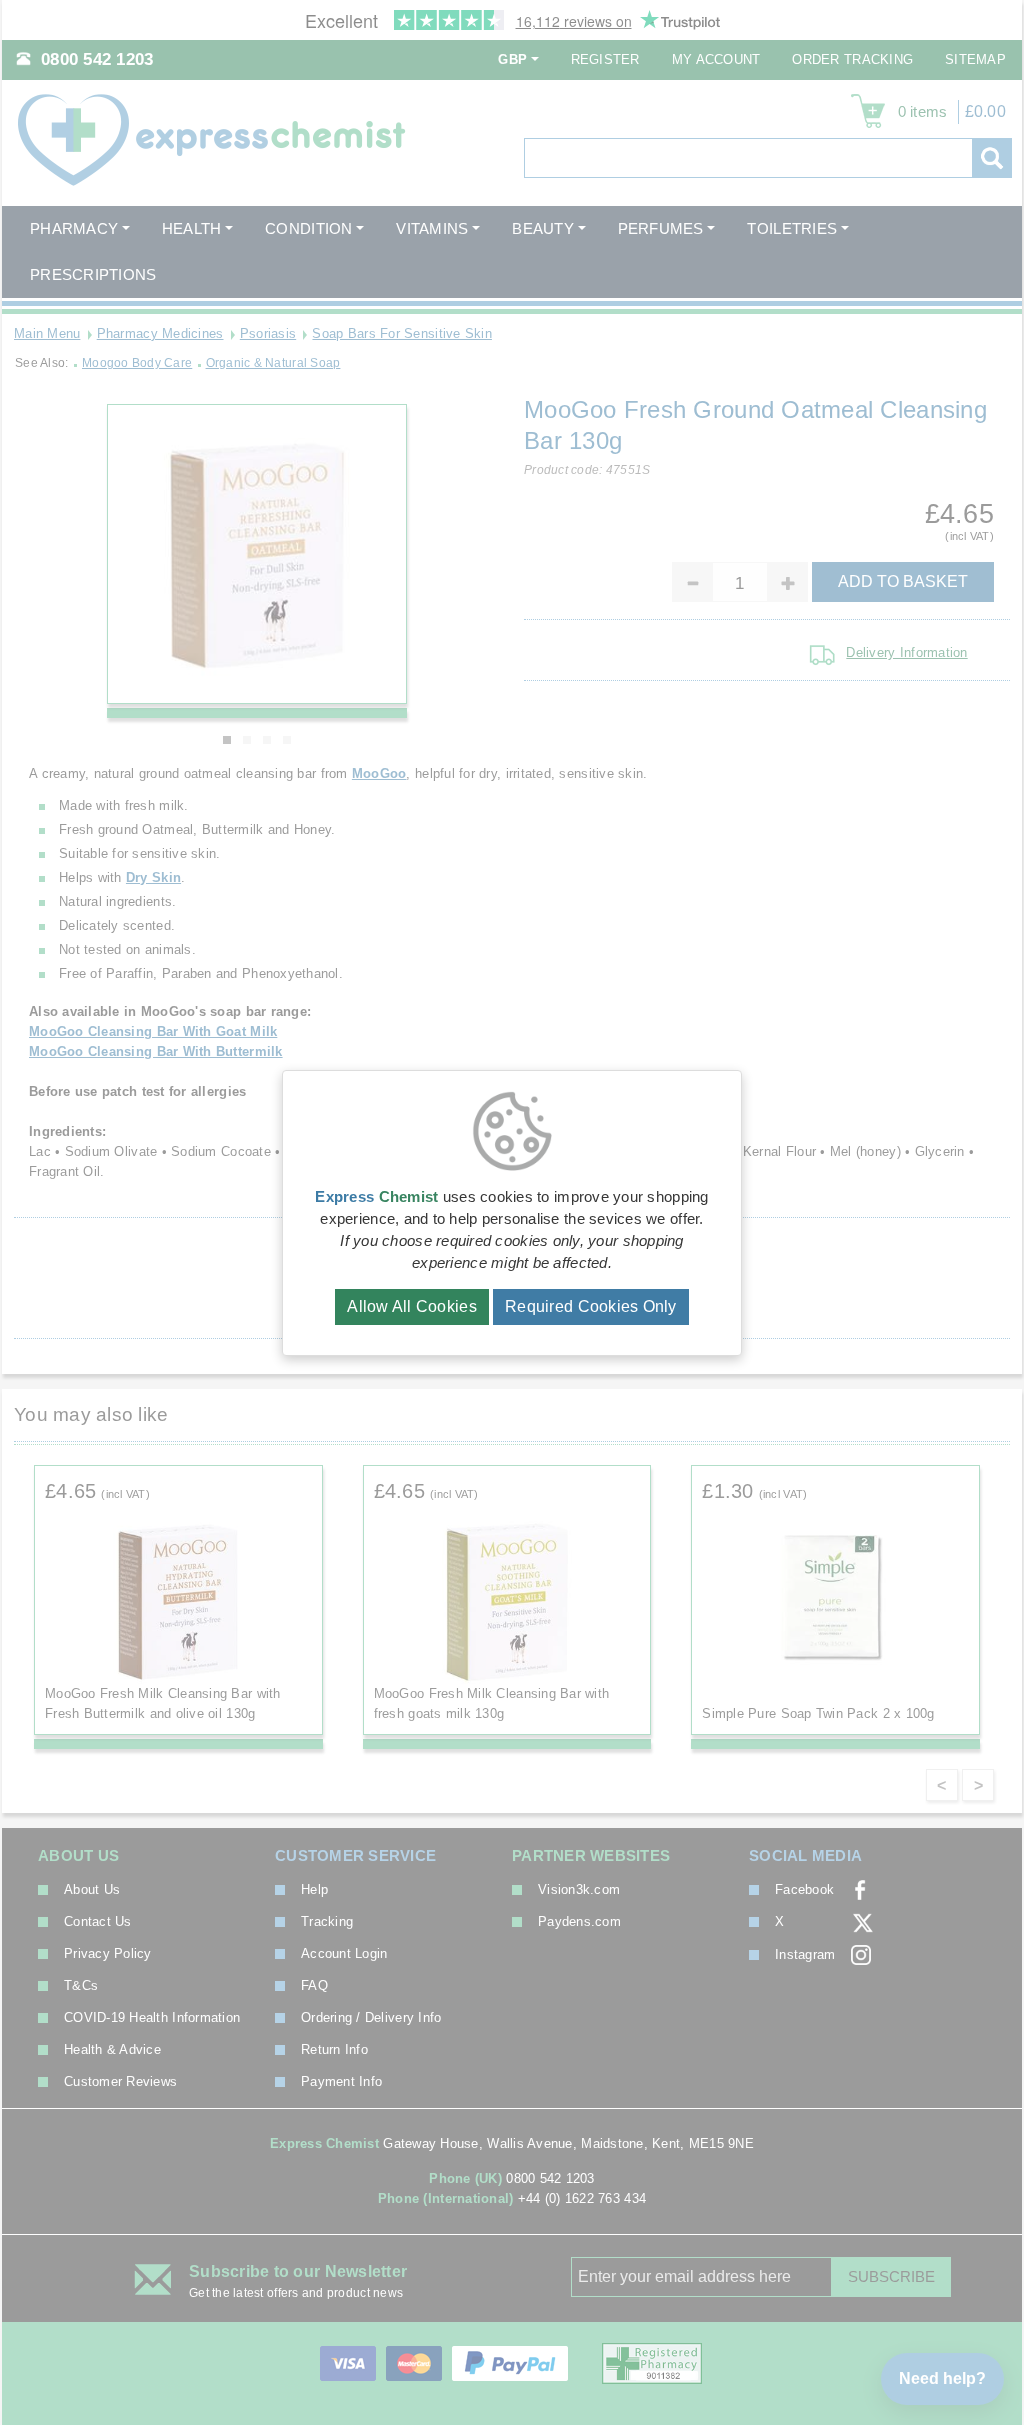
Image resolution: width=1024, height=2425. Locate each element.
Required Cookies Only (591, 1306)
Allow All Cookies (412, 1306)
